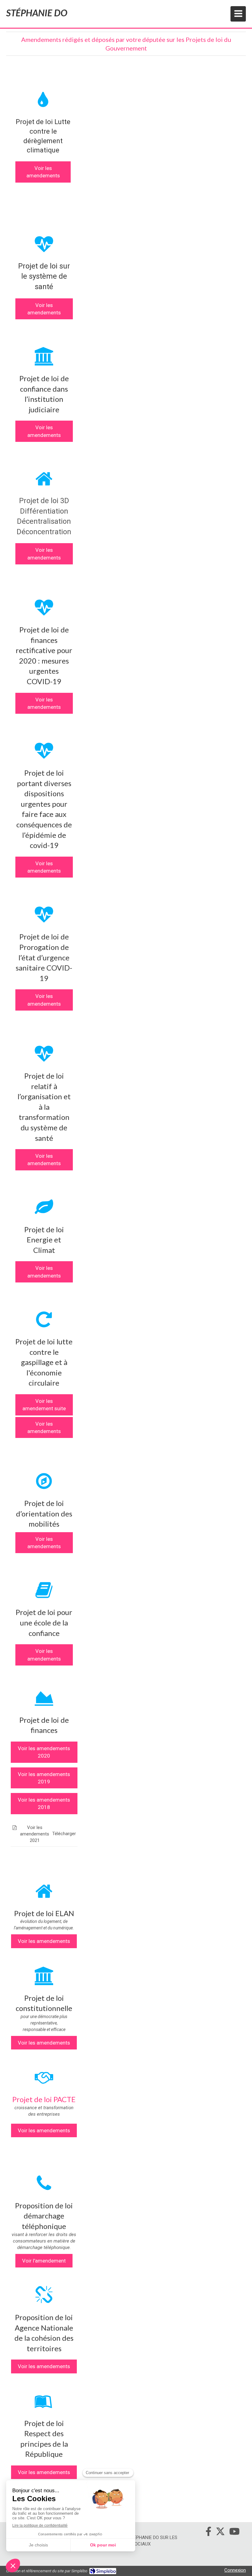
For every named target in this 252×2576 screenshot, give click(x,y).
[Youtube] (234, 2533)
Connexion (235, 2570)
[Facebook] (209, 2533)
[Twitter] (220, 2533)
